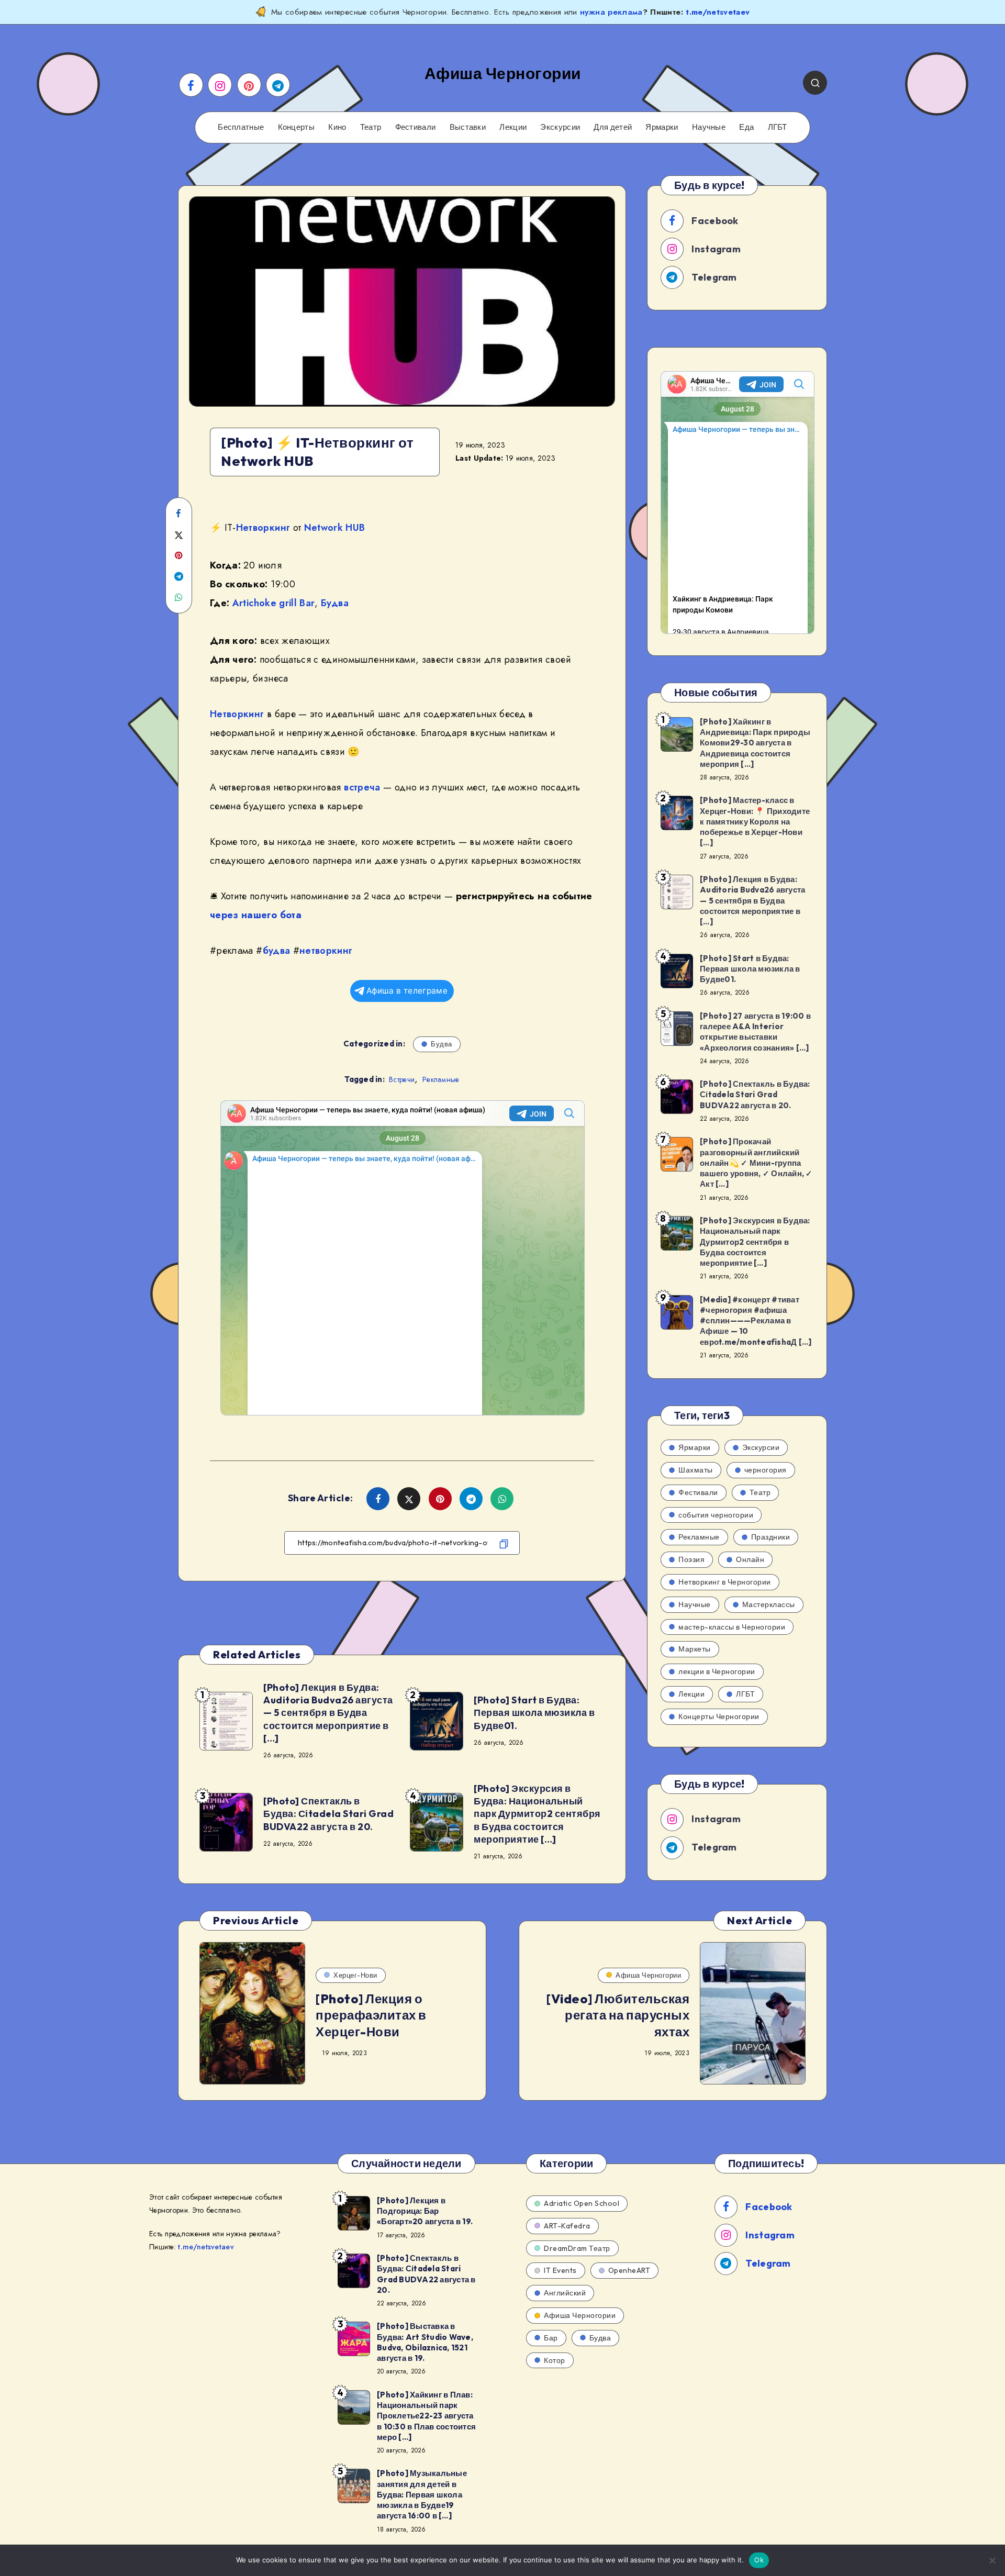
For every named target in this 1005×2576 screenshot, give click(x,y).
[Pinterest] (249, 85)
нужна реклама (611, 12)
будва (277, 951)
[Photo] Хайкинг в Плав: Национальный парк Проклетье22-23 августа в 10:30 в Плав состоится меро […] (426, 2416)
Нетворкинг (263, 528)
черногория (766, 1470)
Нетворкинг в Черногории (725, 1582)
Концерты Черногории (719, 1716)
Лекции (513, 127)
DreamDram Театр (577, 2248)
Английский (565, 2293)
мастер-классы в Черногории (732, 1627)
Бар (551, 2338)
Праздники (771, 1537)
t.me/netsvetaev (718, 12)
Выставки (468, 127)
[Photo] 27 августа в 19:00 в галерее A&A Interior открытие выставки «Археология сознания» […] (755, 1032)
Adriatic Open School (582, 2203)
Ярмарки (662, 127)
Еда (746, 127)
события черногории (716, 1515)
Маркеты (695, 1649)
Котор (555, 2360)
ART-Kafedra (567, 2226)
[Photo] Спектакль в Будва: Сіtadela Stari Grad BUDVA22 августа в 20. (328, 1814)
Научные (709, 127)
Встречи (402, 1079)
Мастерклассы (769, 1604)
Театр (371, 127)
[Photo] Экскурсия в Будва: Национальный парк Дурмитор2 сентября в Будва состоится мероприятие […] (537, 1814)
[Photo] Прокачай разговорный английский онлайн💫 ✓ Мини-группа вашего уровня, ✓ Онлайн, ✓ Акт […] (756, 1163)
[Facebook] (191, 85)
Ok (759, 2560)
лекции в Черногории (717, 1671)
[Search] (815, 83)
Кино (337, 127)
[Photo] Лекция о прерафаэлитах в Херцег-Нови (371, 2015)
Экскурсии (560, 127)
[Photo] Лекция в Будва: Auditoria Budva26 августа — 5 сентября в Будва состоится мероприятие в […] (328, 1713)
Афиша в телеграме (407, 991)
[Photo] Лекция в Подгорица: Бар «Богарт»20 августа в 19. (425, 2211)
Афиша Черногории (648, 1975)
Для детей (613, 127)
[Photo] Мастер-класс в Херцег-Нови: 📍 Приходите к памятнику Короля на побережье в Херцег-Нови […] (755, 821)
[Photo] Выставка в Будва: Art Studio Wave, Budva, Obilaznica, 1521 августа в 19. (425, 2342)
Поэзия (691, 1559)
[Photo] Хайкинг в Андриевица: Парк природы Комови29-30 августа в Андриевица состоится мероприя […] (755, 743)
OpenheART (629, 2270)
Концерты (296, 127)
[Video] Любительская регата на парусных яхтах (618, 2015)
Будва (335, 603)
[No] (992, 2560)
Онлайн (750, 1559)
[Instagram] (220, 85)
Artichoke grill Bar (274, 603)
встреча (362, 787)
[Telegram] (278, 85)
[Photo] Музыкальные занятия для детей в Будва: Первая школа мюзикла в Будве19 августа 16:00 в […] (422, 2494)
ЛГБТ (778, 127)
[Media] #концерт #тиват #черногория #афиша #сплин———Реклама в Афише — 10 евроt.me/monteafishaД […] (756, 1321)
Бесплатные (241, 127)
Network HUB (335, 528)
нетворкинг (326, 951)
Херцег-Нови (355, 1975)
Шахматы (696, 1470)
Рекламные (441, 1079)
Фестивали (416, 127)
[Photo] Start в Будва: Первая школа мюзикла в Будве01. (534, 1713)
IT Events (560, 2270)
